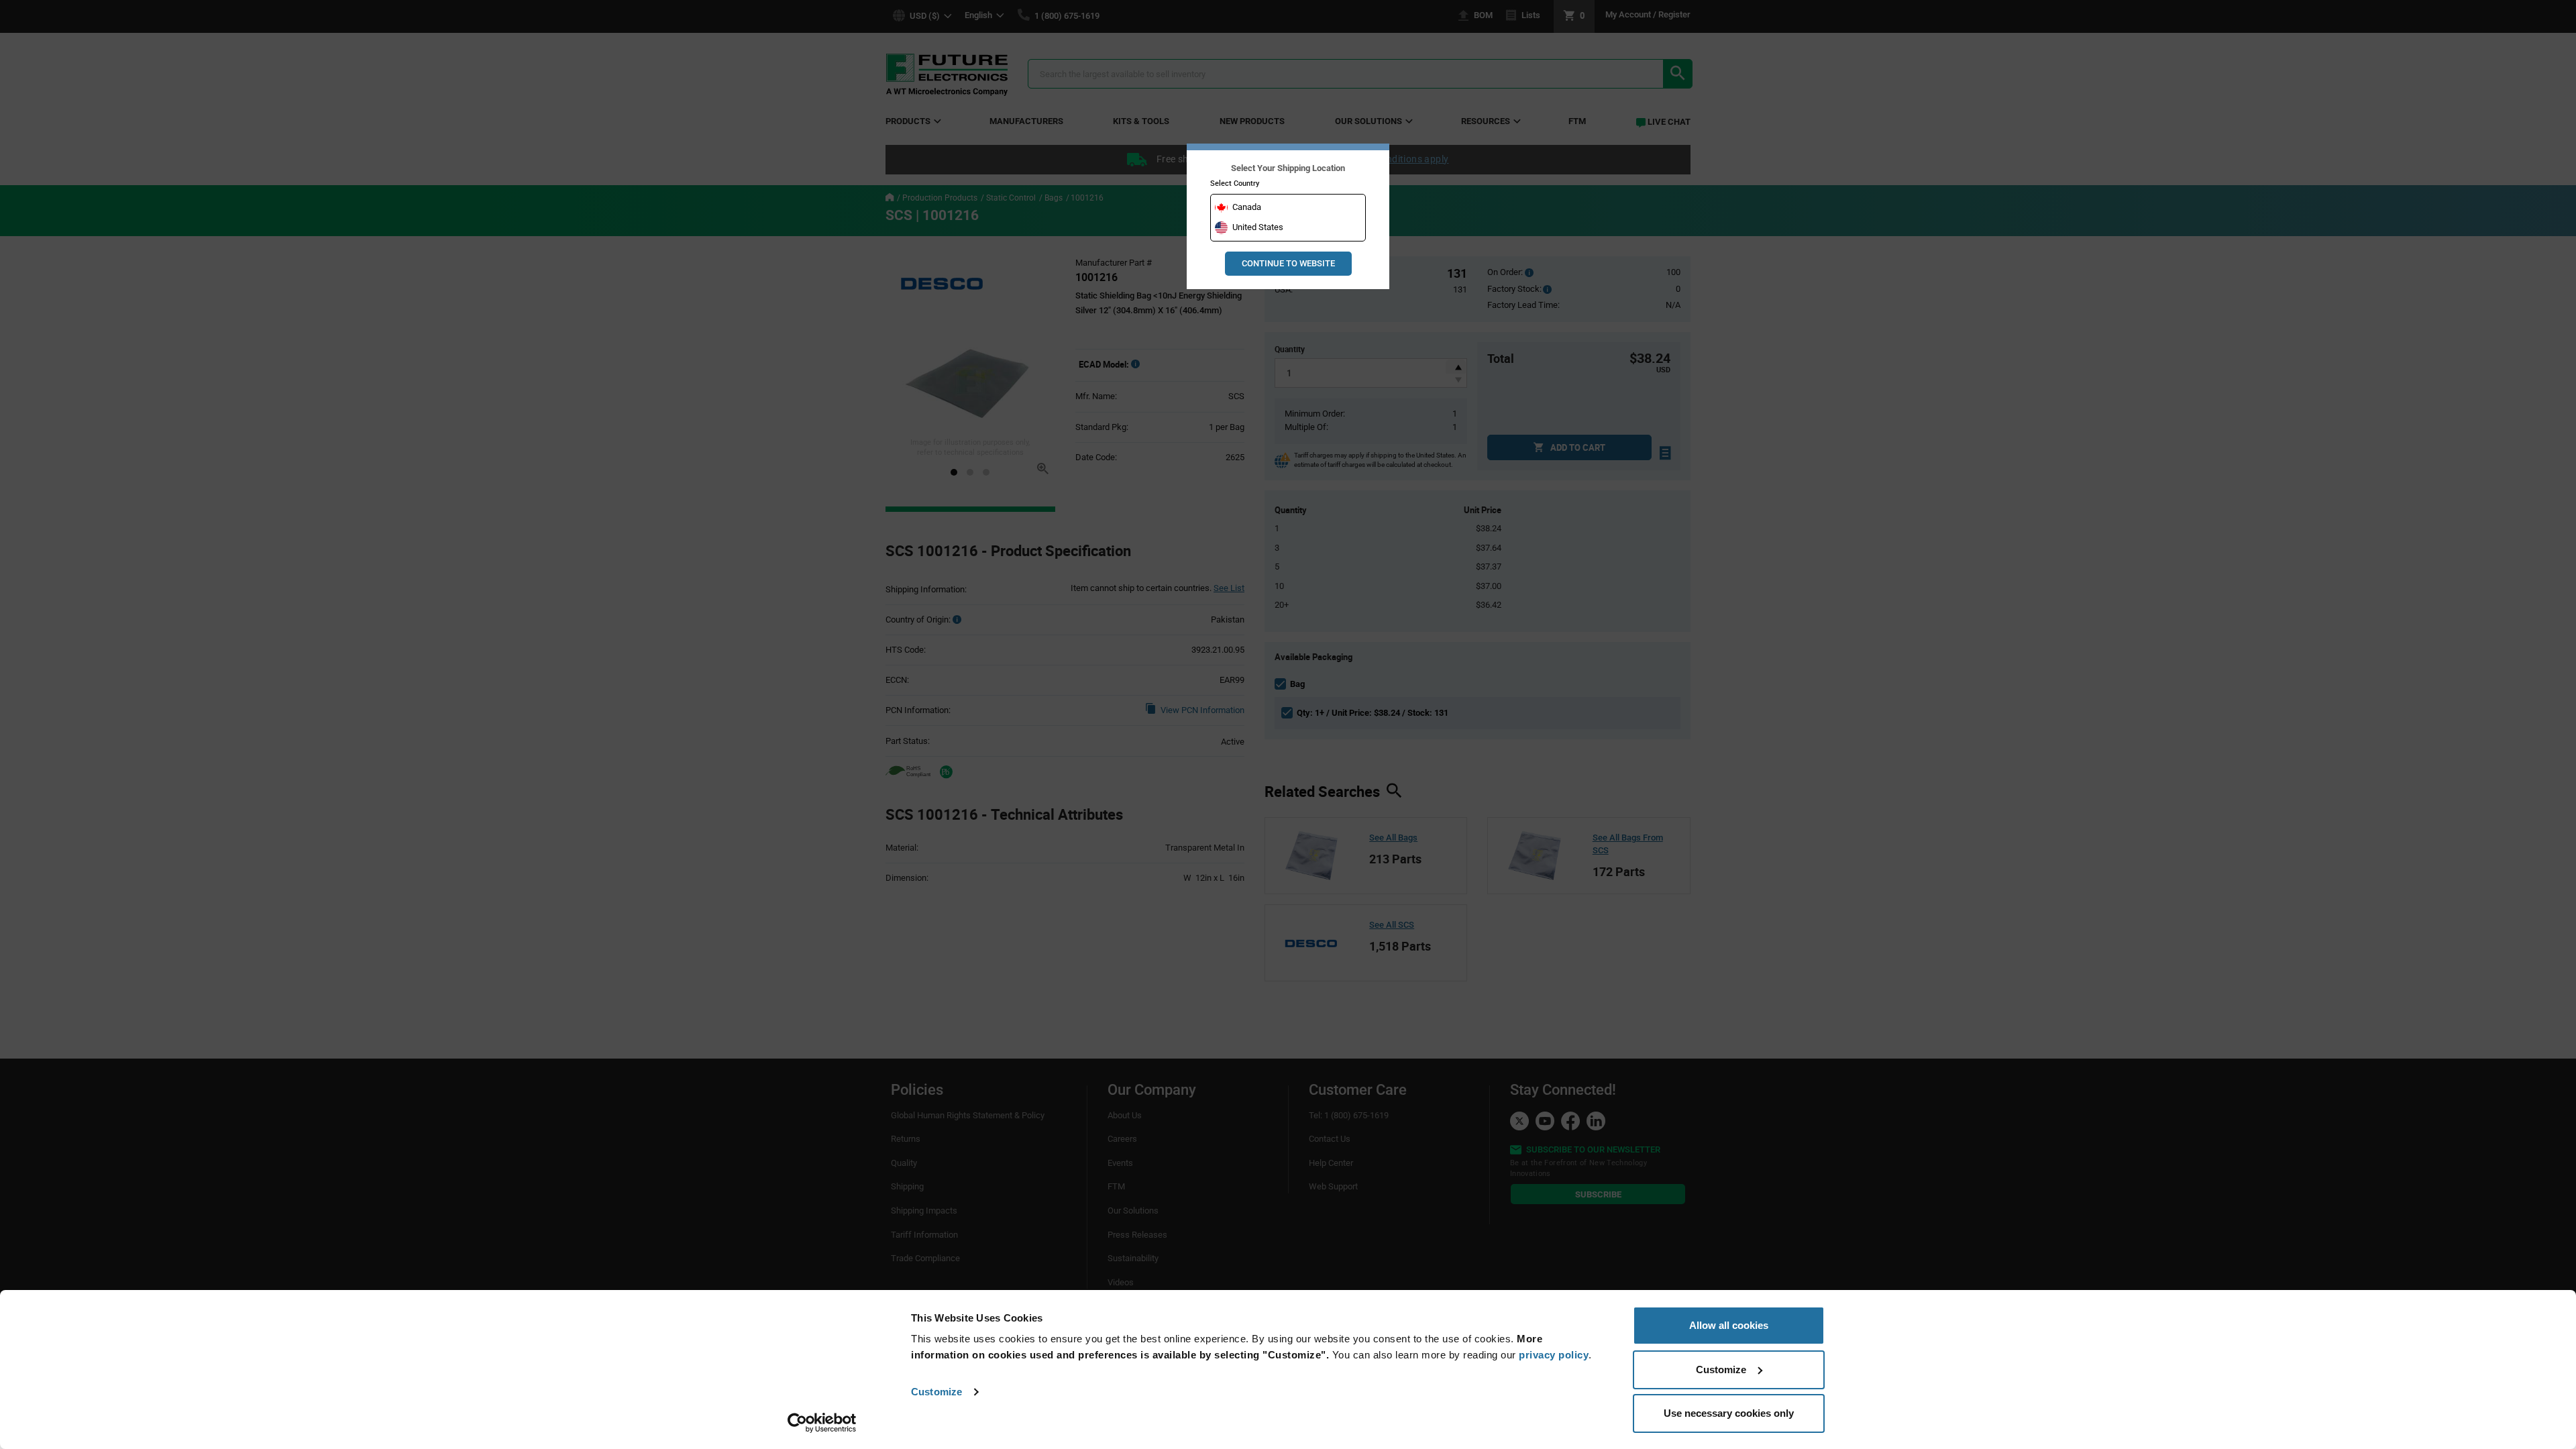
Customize (936, 1392)
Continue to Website (1288, 263)
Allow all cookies (1729, 1325)
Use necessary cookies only (1729, 1413)
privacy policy (1554, 1355)
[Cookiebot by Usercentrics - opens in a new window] (822, 1423)
